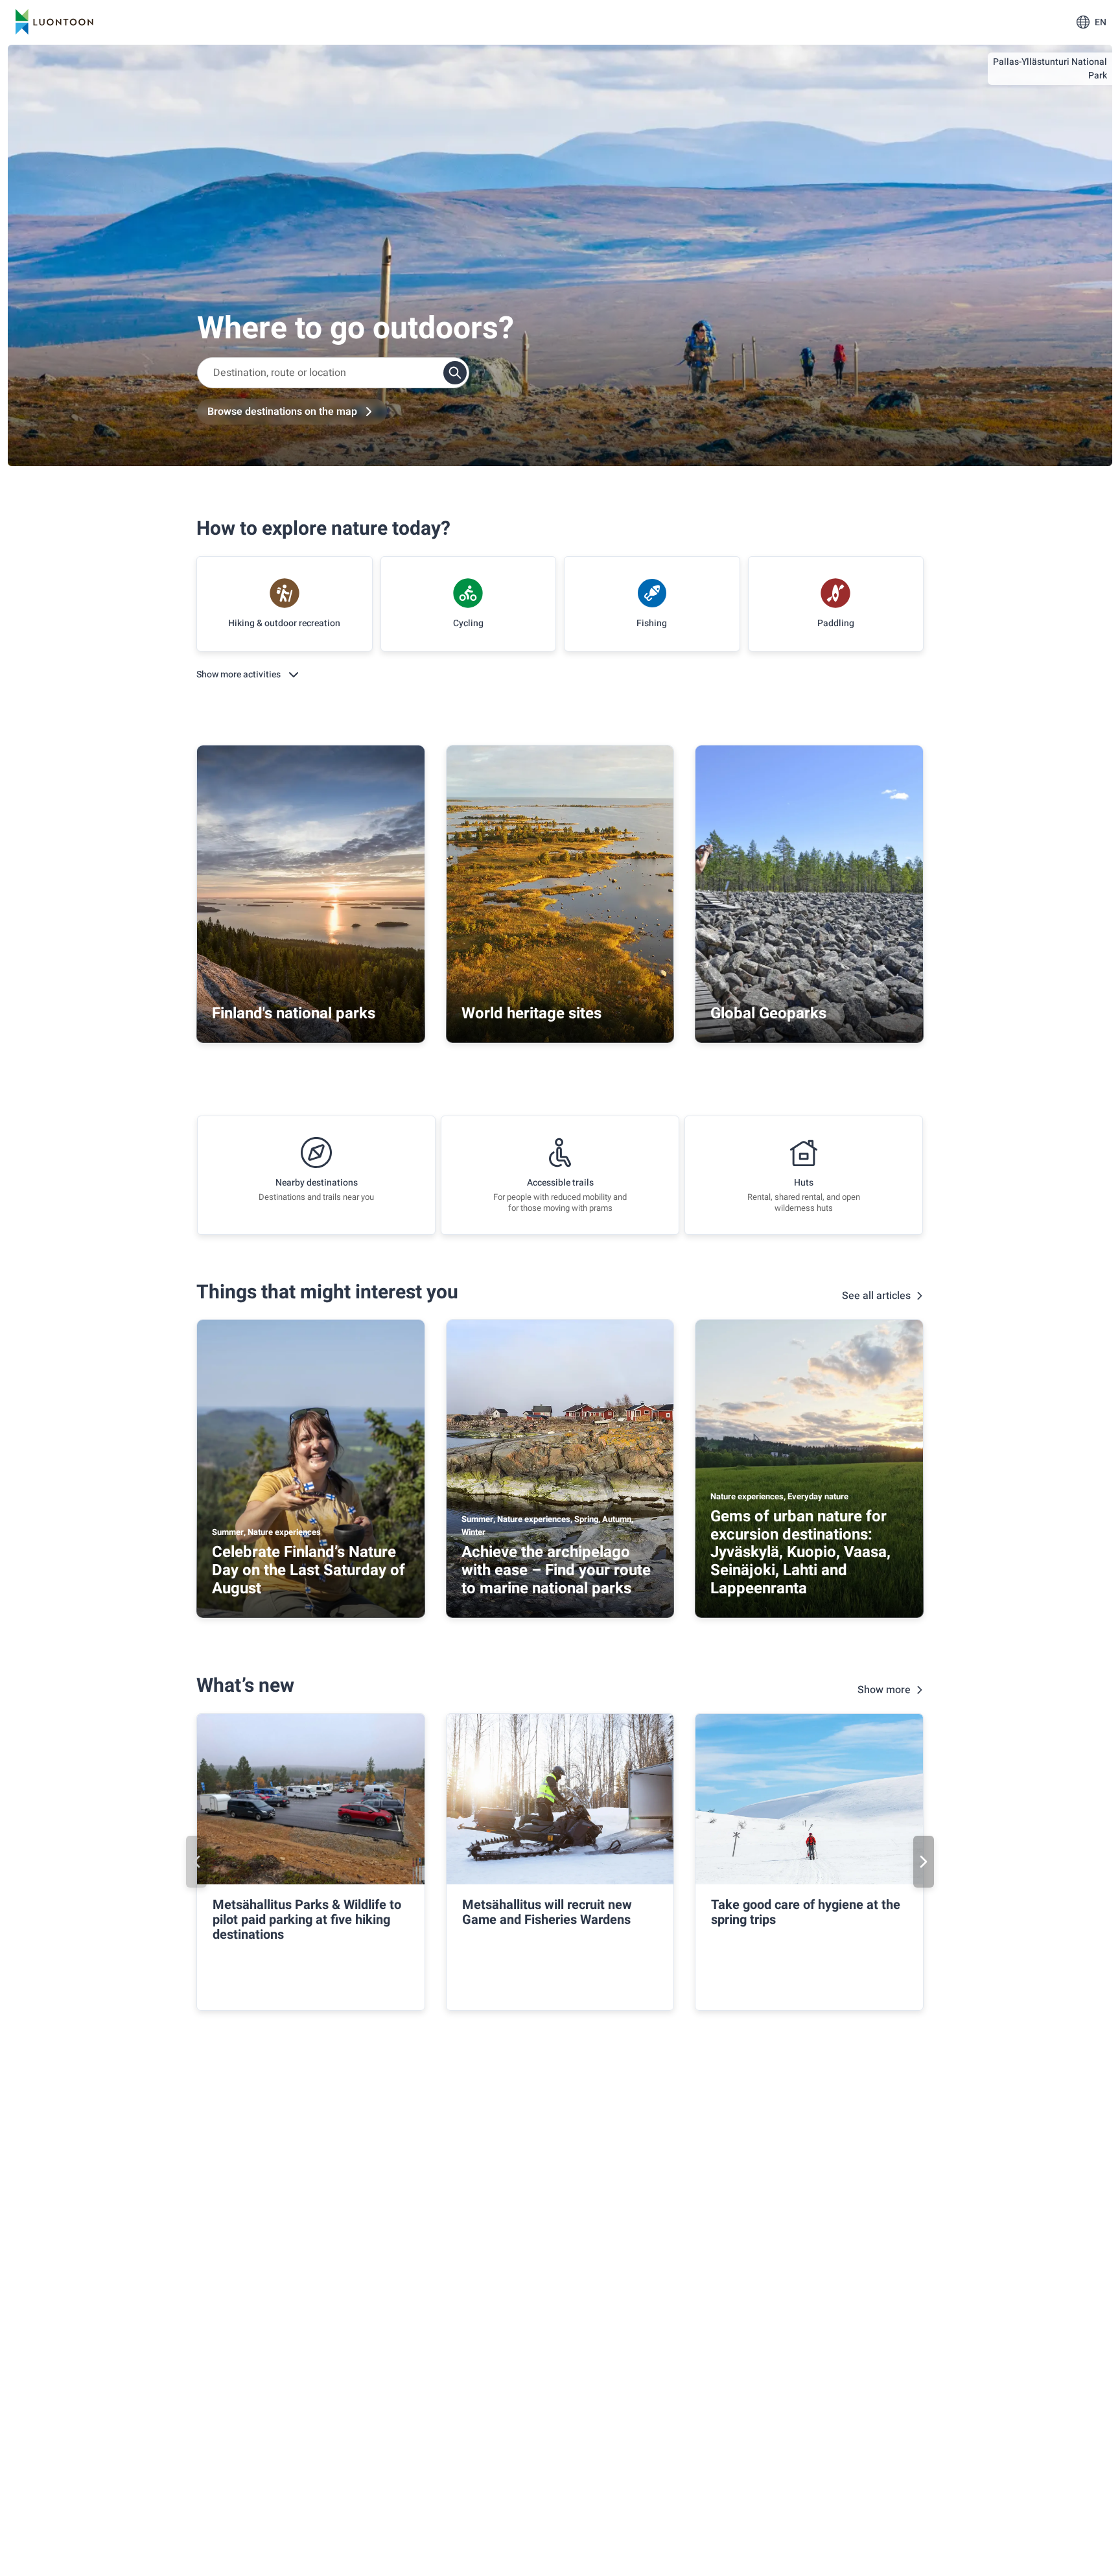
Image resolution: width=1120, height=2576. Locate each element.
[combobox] (333, 373)
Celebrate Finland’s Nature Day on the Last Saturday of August (309, 1570)
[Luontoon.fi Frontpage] (54, 22)
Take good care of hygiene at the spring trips (806, 1912)
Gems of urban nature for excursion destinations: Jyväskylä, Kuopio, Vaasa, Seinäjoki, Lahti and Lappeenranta (800, 1552)
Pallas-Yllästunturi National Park (1050, 69)
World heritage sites (531, 1013)
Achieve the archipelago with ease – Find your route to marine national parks (556, 1570)
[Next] (924, 1862)
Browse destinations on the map (282, 412)
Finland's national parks (294, 1013)
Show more (884, 1690)
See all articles (876, 1296)
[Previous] (196, 1862)
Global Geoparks (768, 1013)
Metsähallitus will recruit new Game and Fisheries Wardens (547, 1912)
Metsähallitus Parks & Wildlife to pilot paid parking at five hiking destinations (307, 1920)
